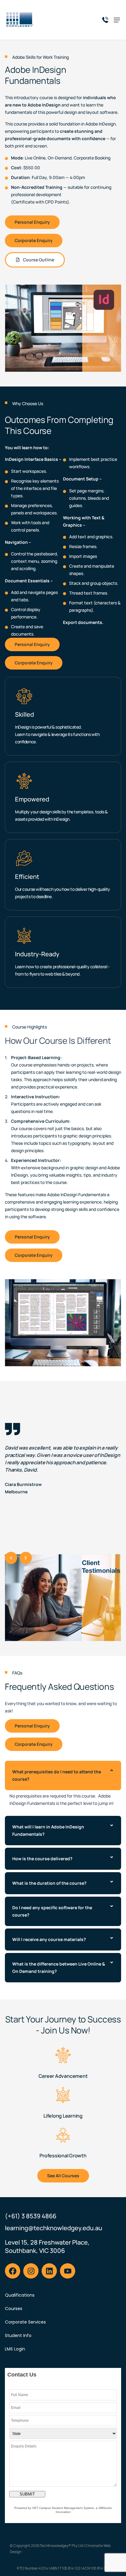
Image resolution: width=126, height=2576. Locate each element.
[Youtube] (68, 2271)
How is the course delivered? (42, 1859)
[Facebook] (13, 2271)
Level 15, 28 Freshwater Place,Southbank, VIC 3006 (47, 2246)
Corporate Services (25, 2322)
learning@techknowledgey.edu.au (54, 2228)
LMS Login (15, 2349)
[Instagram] (31, 2271)
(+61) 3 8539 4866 (31, 2216)
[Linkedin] (49, 2271)
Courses (14, 2309)
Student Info (18, 2335)
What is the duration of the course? (49, 1883)
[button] (11, 1558)
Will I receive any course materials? (49, 1939)
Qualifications (20, 2295)
